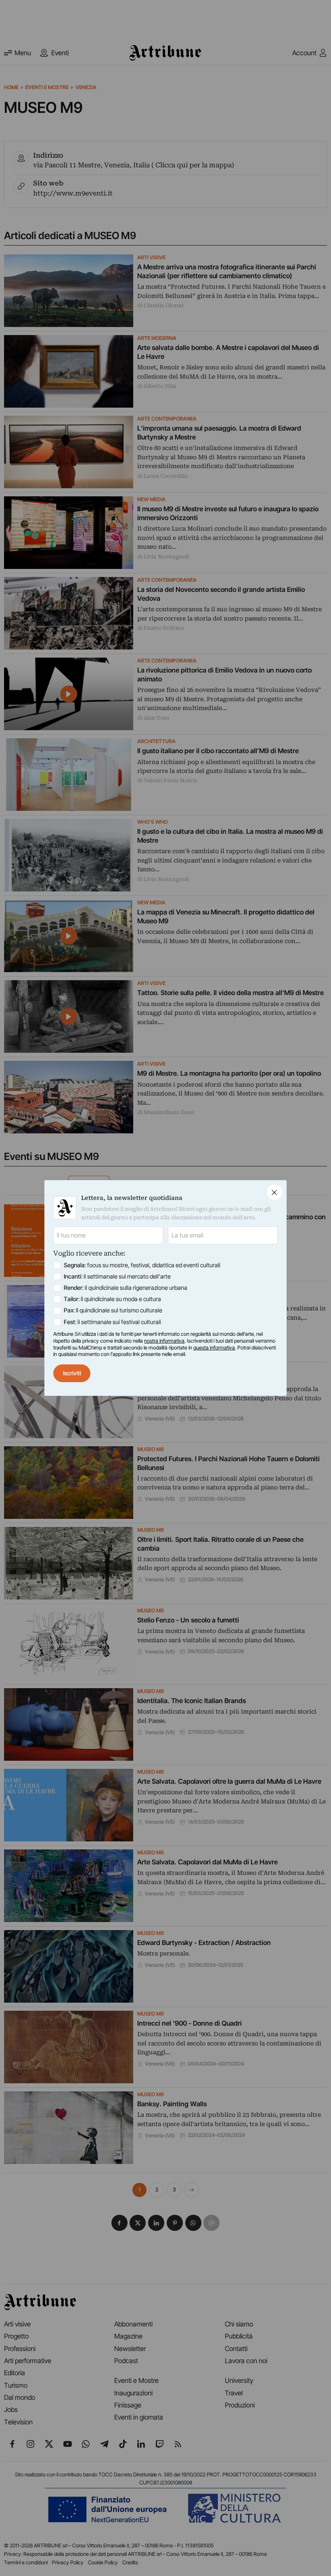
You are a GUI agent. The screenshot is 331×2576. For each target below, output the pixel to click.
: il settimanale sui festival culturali (112, 1322)
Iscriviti (72, 1373)
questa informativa (214, 1348)
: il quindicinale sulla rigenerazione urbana (126, 1288)
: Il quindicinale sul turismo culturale (113, 1310)
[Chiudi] (274, 1192)
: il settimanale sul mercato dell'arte (117, 1277)
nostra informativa (164, 1341)
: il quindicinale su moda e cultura (112, 1299)
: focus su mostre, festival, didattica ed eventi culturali (142, 1265)
